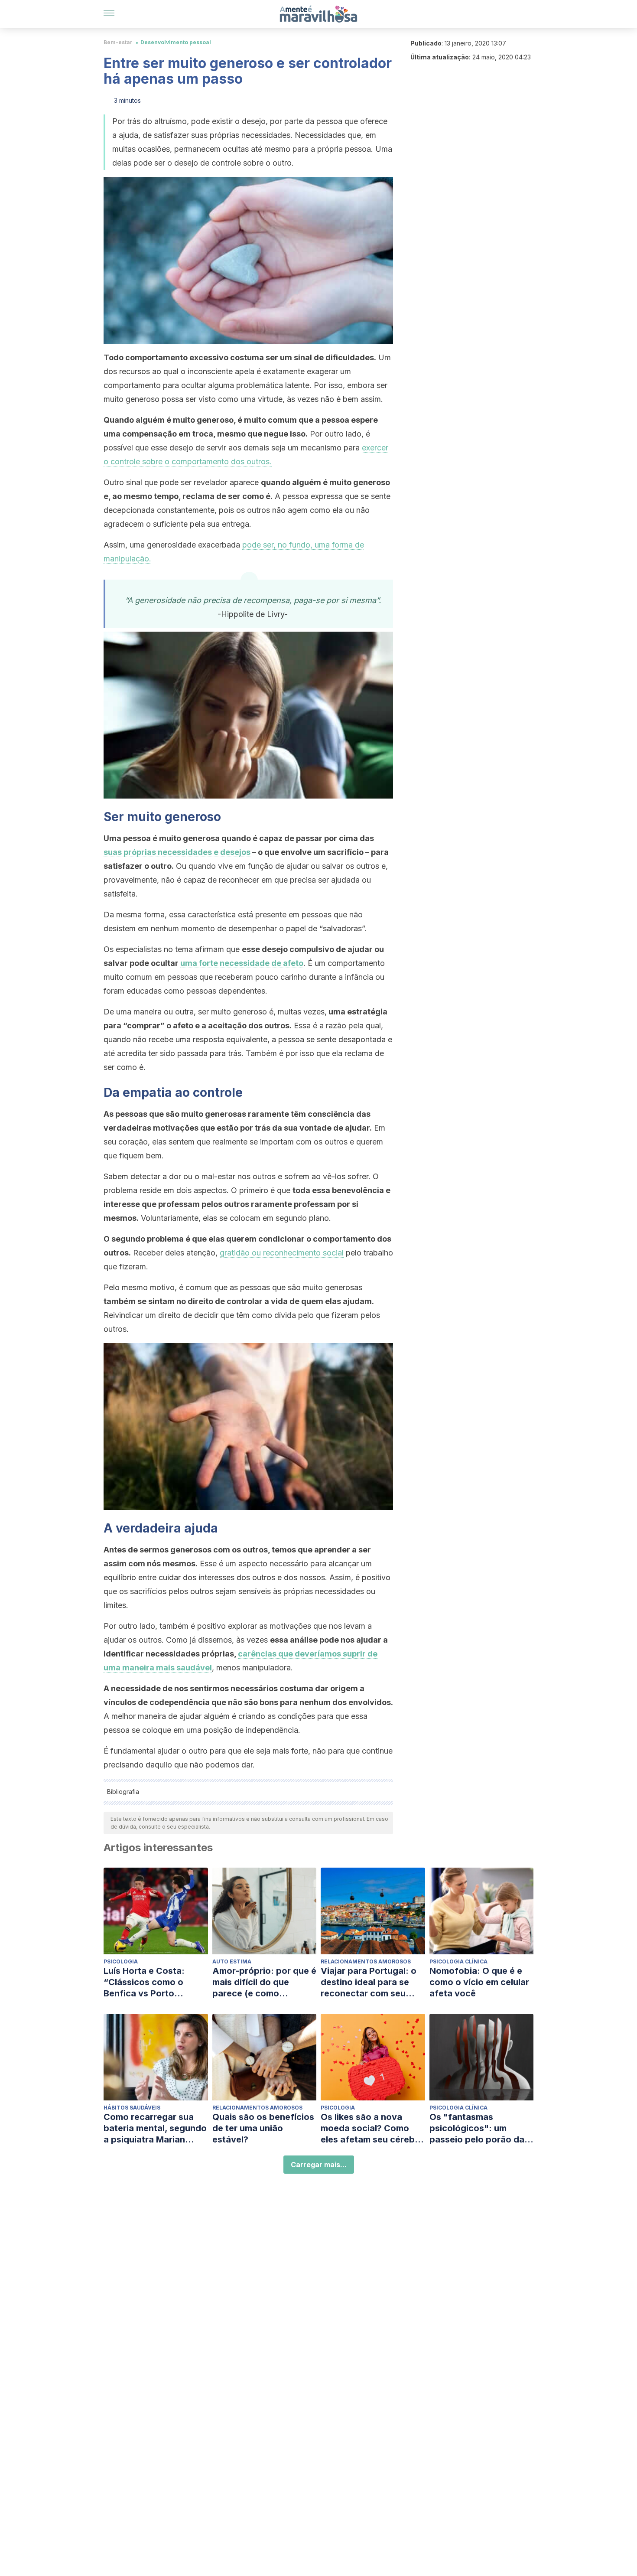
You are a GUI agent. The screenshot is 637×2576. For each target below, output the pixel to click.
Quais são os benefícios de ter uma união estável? (263, 2128)
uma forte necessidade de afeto (242, 963)
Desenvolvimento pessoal (176, 42)
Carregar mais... (319, 2165)
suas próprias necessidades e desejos (177, 852)
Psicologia (121, 1961)
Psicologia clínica (458, 1961)
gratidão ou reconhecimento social (282, 1253)
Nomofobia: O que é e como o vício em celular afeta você (479, 1982)
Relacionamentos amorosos (366, 1961)
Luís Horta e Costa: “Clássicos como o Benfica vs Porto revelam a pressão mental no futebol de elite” (148, 1982)
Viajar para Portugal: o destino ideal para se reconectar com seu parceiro (369, 1982)
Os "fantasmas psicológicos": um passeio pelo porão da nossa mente (477, 2128)
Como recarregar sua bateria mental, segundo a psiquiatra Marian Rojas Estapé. (155, 2128)
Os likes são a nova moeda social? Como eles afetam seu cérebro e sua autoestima (372, 2128)
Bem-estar (118, 42)
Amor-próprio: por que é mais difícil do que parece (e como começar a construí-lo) (264, 1982)
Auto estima (232, 1961)
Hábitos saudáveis (132, 2108)
